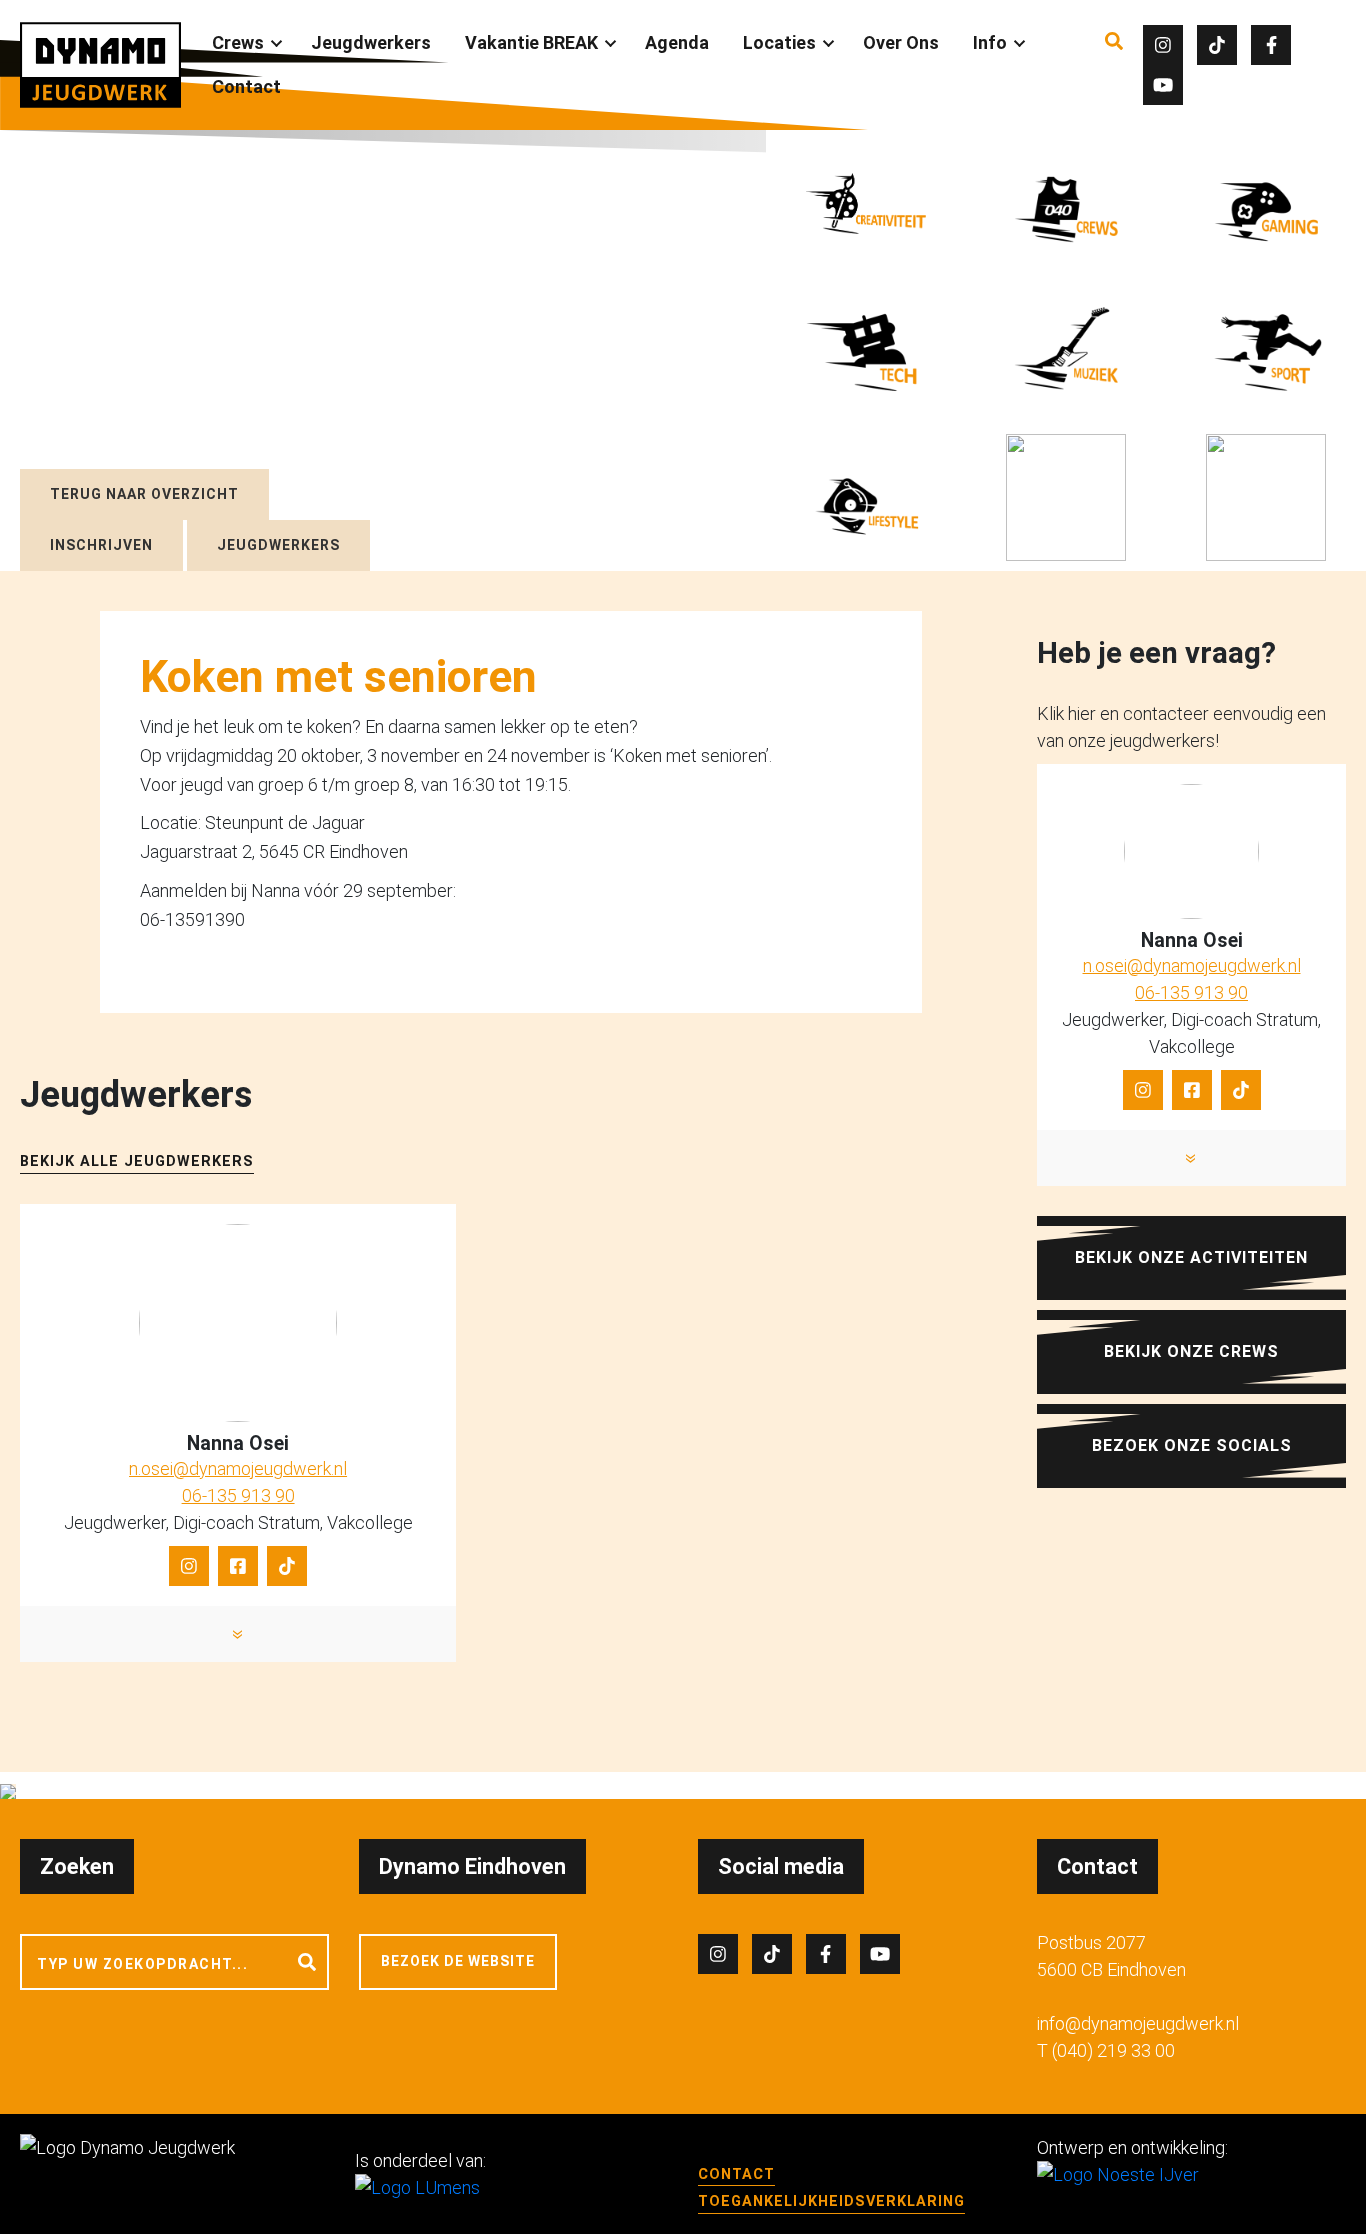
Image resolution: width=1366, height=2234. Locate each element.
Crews (238, 42)
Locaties (779, 42)
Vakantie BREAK (531, 42)
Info (990, 42)
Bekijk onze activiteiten (1191, 1257)
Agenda (677, 42)
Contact (246, 86)
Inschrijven (101, 545)
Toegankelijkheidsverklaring (831, 2201)
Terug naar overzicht (144, 494)
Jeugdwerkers (371, 42)
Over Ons (901, 42)
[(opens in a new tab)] (1066, 497)
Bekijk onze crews (1191, 1351)
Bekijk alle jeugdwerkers (137, 1161)
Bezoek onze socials (1192, 1445)
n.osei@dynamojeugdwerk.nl (238, 1468)
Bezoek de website (458, 1961)
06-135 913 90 (238, 1495)
